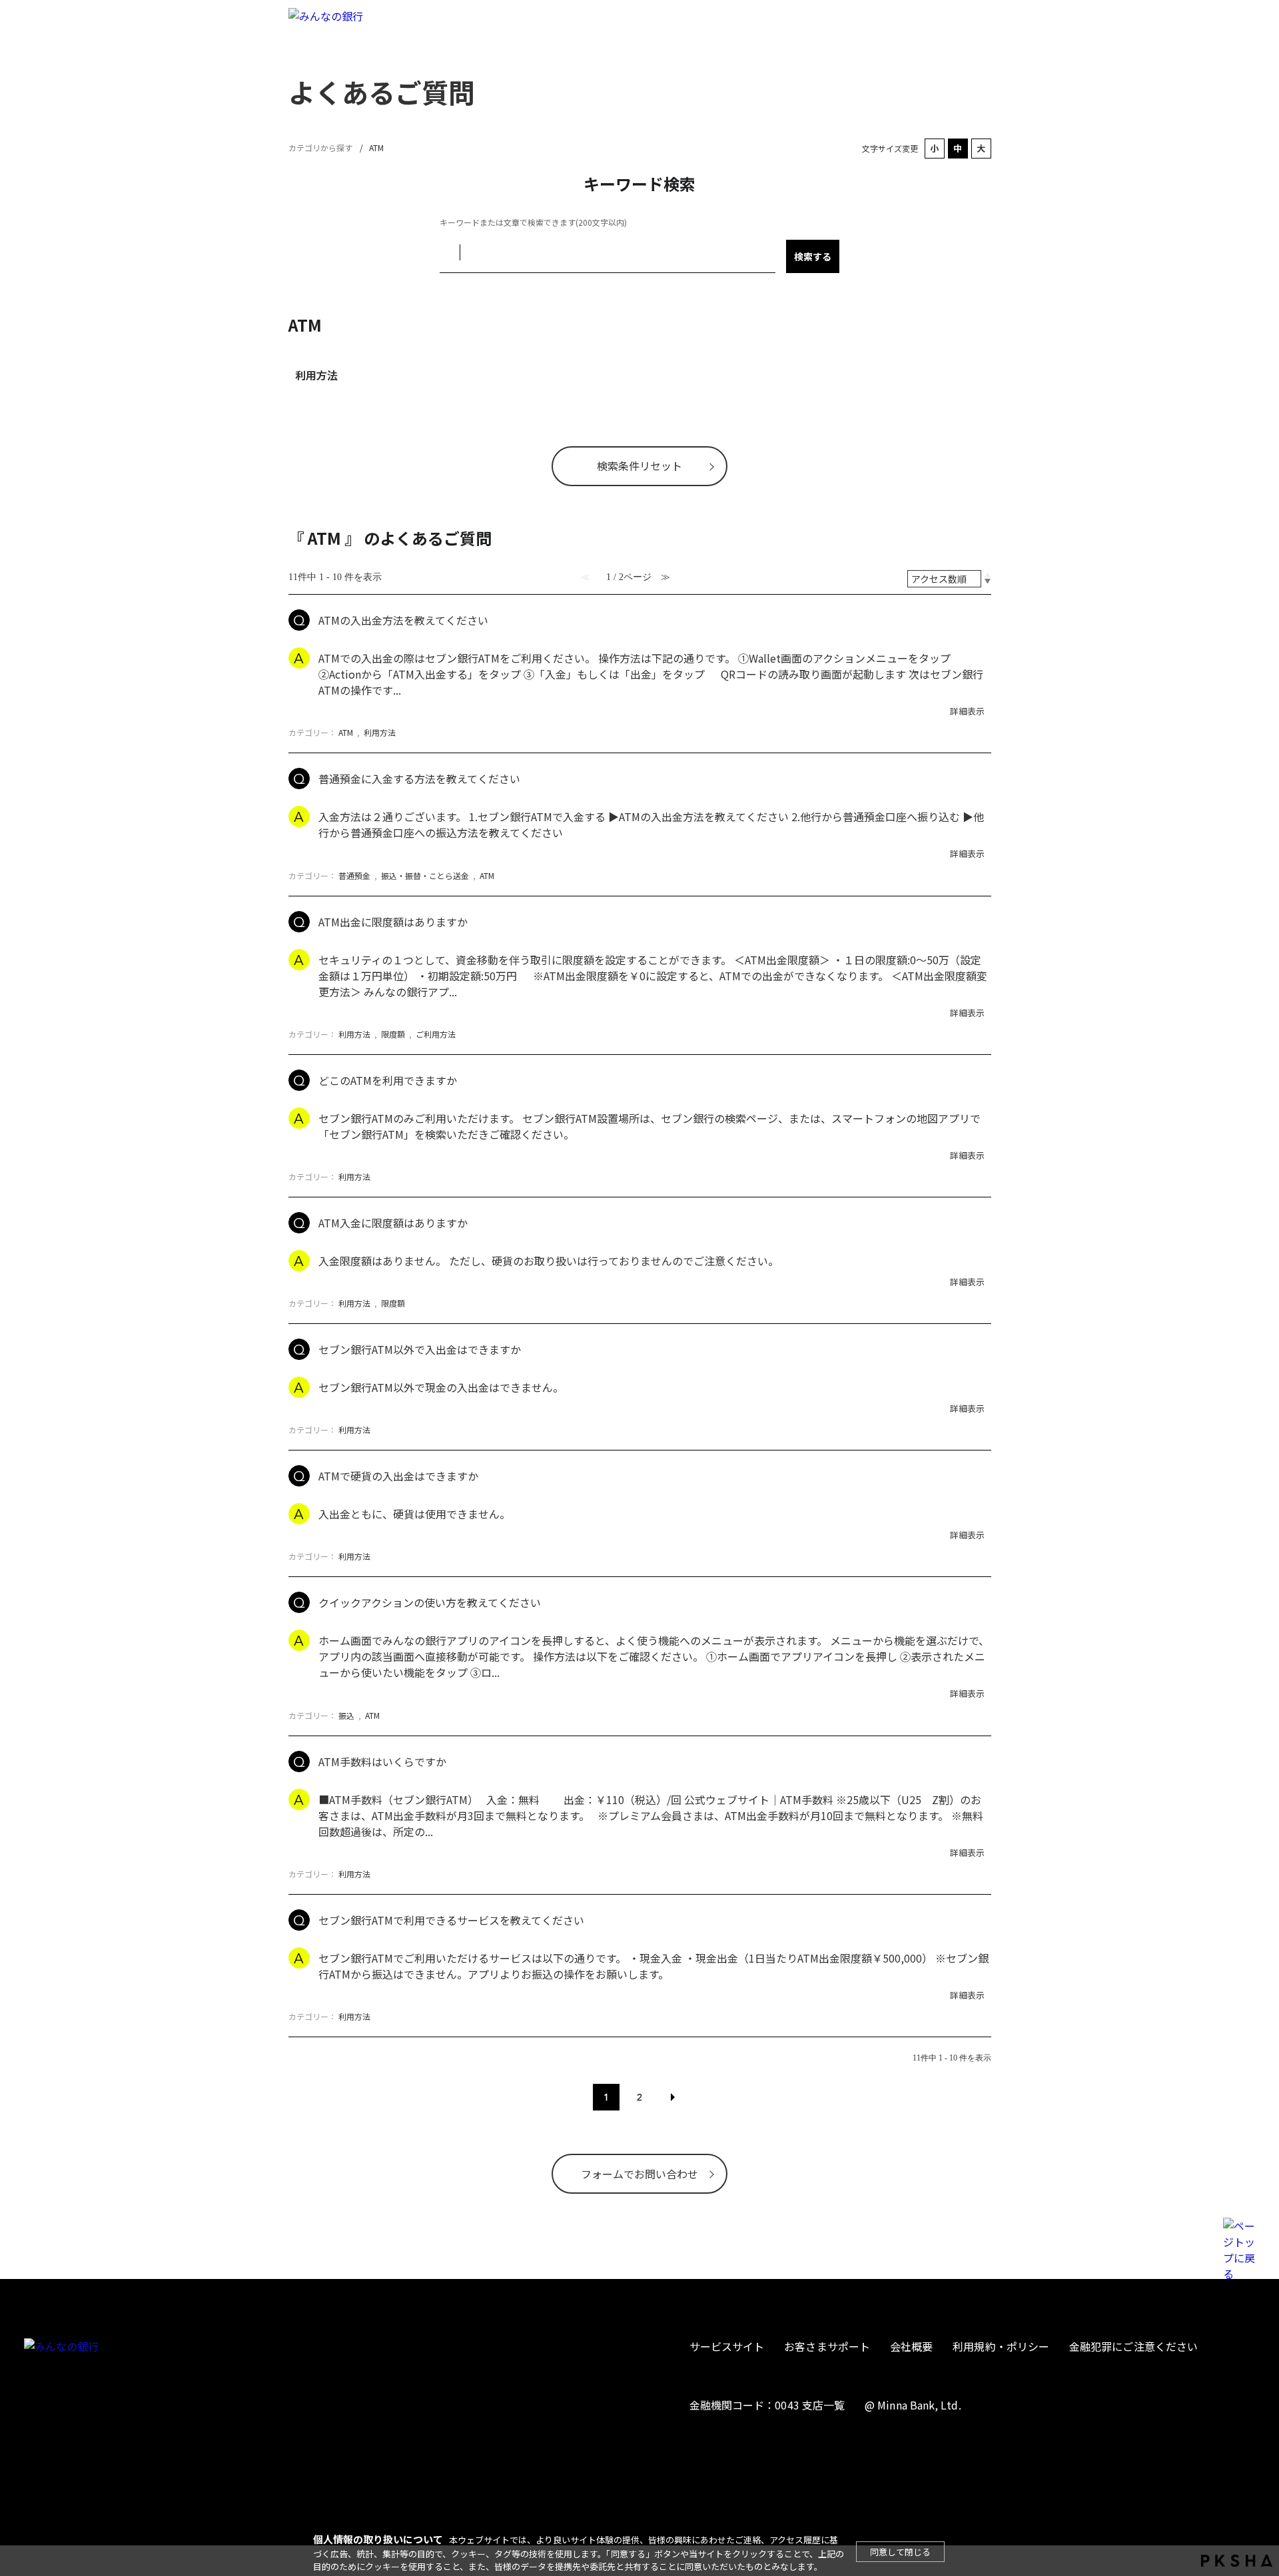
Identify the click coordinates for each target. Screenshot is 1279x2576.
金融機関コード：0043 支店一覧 (767, 2405)
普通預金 (354, 875)
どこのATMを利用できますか (388, 1080)
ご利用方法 (436, 1034)
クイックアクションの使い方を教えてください (430, 1602)
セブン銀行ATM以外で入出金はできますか (420, 1349)
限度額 (393, 1034)
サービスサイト (727, 2346)
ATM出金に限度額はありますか (393, 922)
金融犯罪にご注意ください (1133, 2346)
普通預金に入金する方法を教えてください (419, 779)
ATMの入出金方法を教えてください (403, 620)
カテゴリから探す (320, 148)
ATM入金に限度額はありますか (393, 1223)
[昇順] (988, 575)
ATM (346, 732)
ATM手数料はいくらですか (382, 1762)
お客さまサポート (827, 2346)
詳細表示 (967, 711)
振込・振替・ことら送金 (425, 875)
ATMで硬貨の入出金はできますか (398, 1476)
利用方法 (316, 375)
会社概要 (911, 2346)
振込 (346, 1715)
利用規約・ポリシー (1001, 2346)
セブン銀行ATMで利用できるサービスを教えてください (451, 1920)
